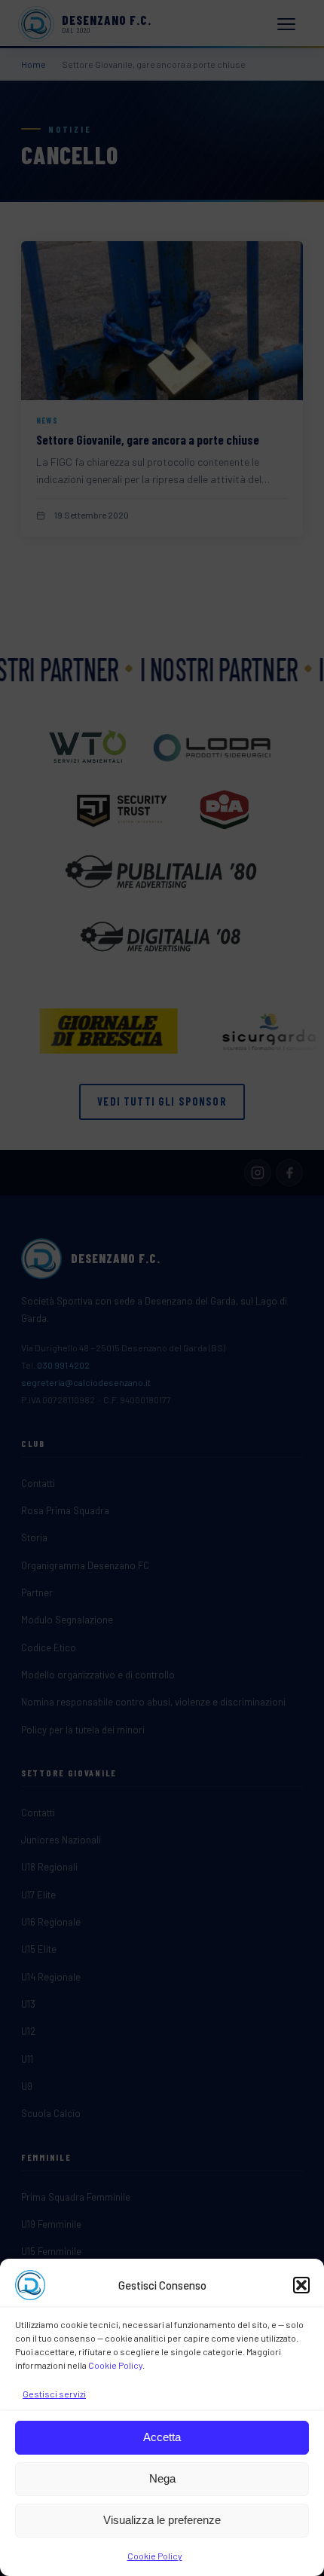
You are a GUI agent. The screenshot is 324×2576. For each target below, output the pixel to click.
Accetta (162, 2437)
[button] (301, 2285)
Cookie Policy (115, 2365)
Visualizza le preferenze (162, 2520)
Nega (162, 2478)
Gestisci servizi (54, 2394)
